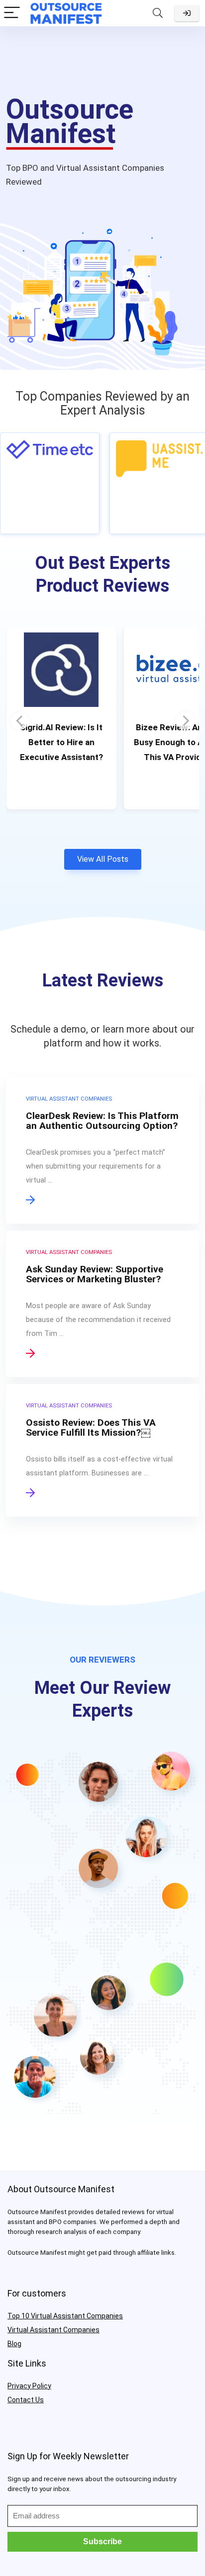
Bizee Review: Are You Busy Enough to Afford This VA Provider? (61, 742)
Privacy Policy (29, 2386)
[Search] (158, 13)
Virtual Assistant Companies (53, 2330)
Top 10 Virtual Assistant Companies (65, 2316)
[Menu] (12, 13)
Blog (14, 2344)
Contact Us (26, 2400)
